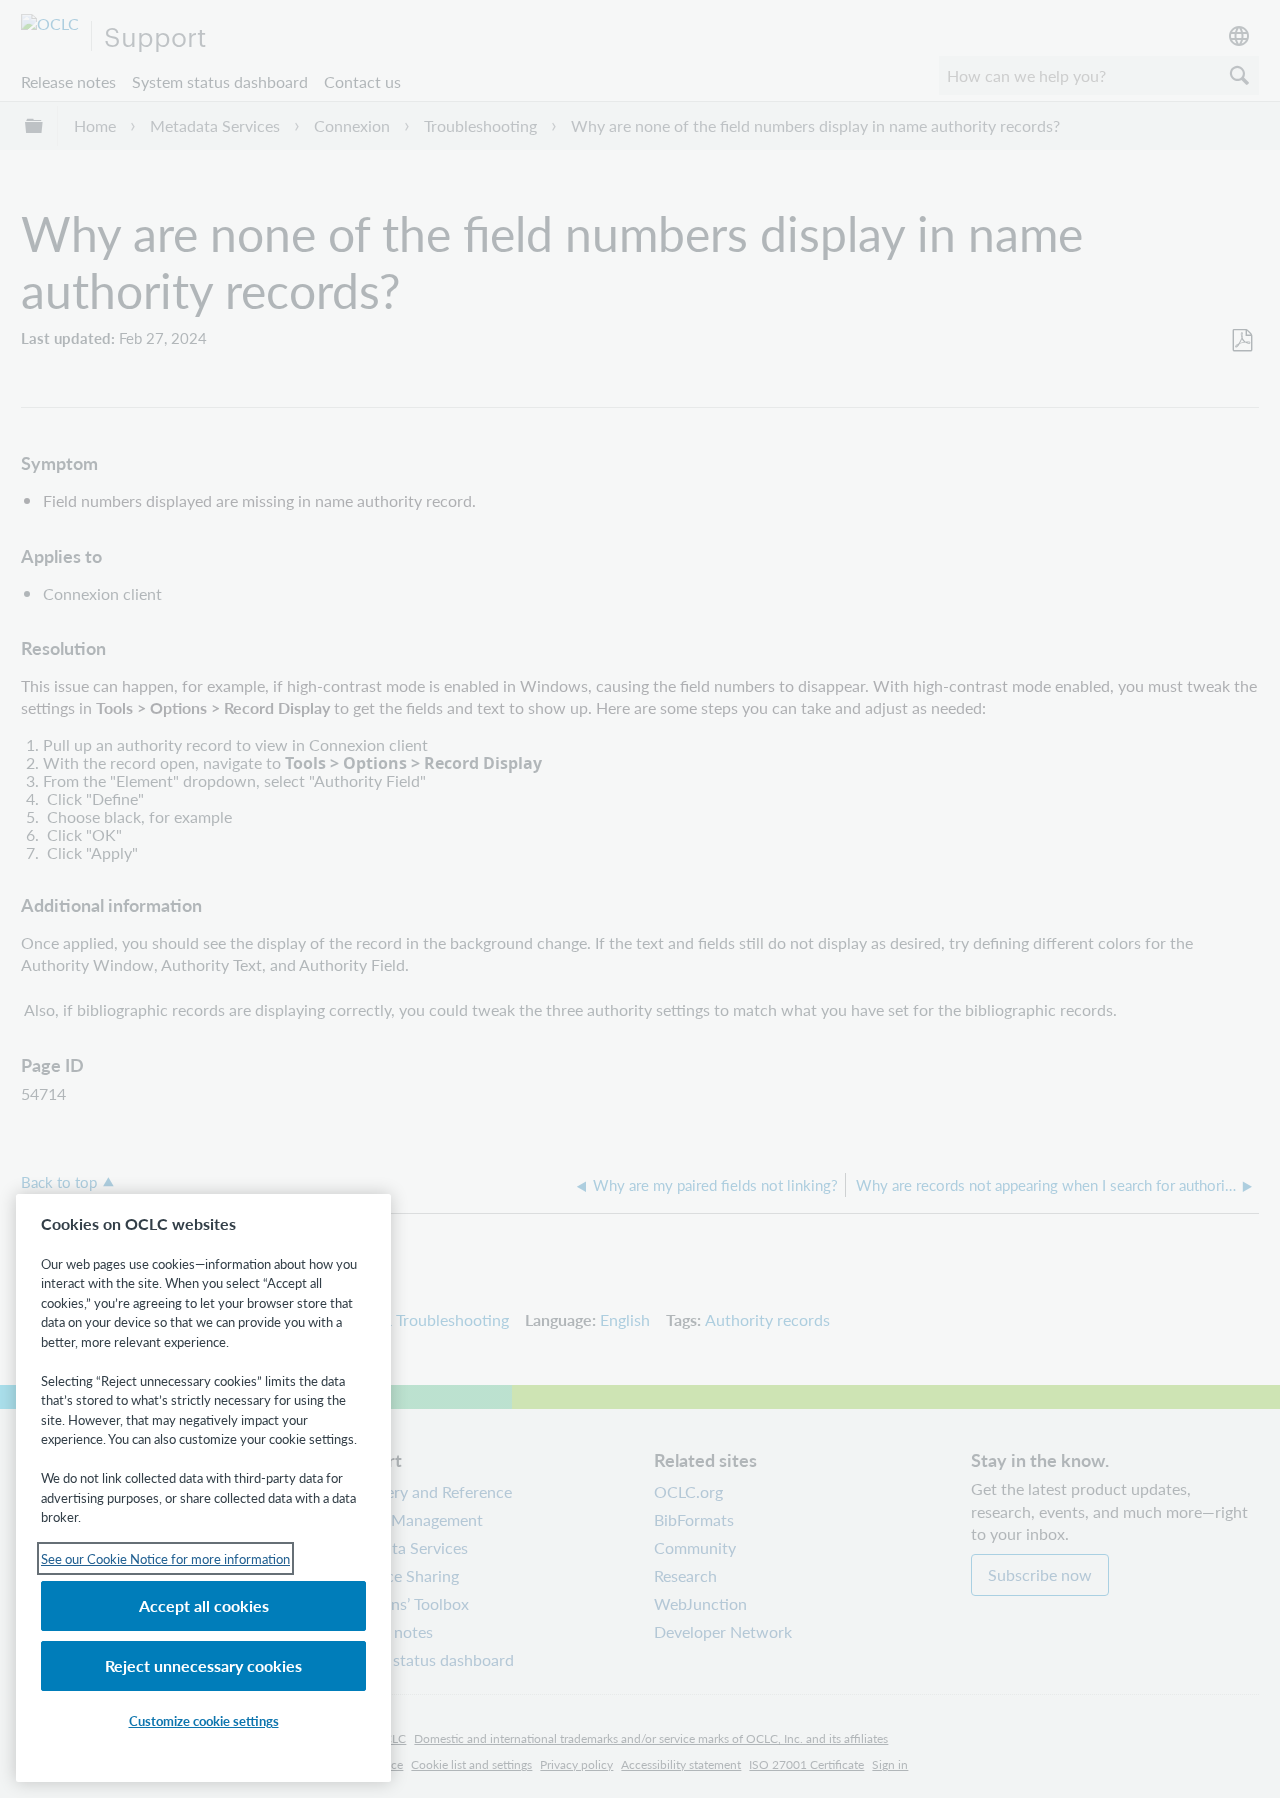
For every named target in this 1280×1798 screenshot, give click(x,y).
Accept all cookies (204, 1605)
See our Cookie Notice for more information (165, 1558)
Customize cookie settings (204, 1720)
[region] (203, 1488)
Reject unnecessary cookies (203, 1665)
